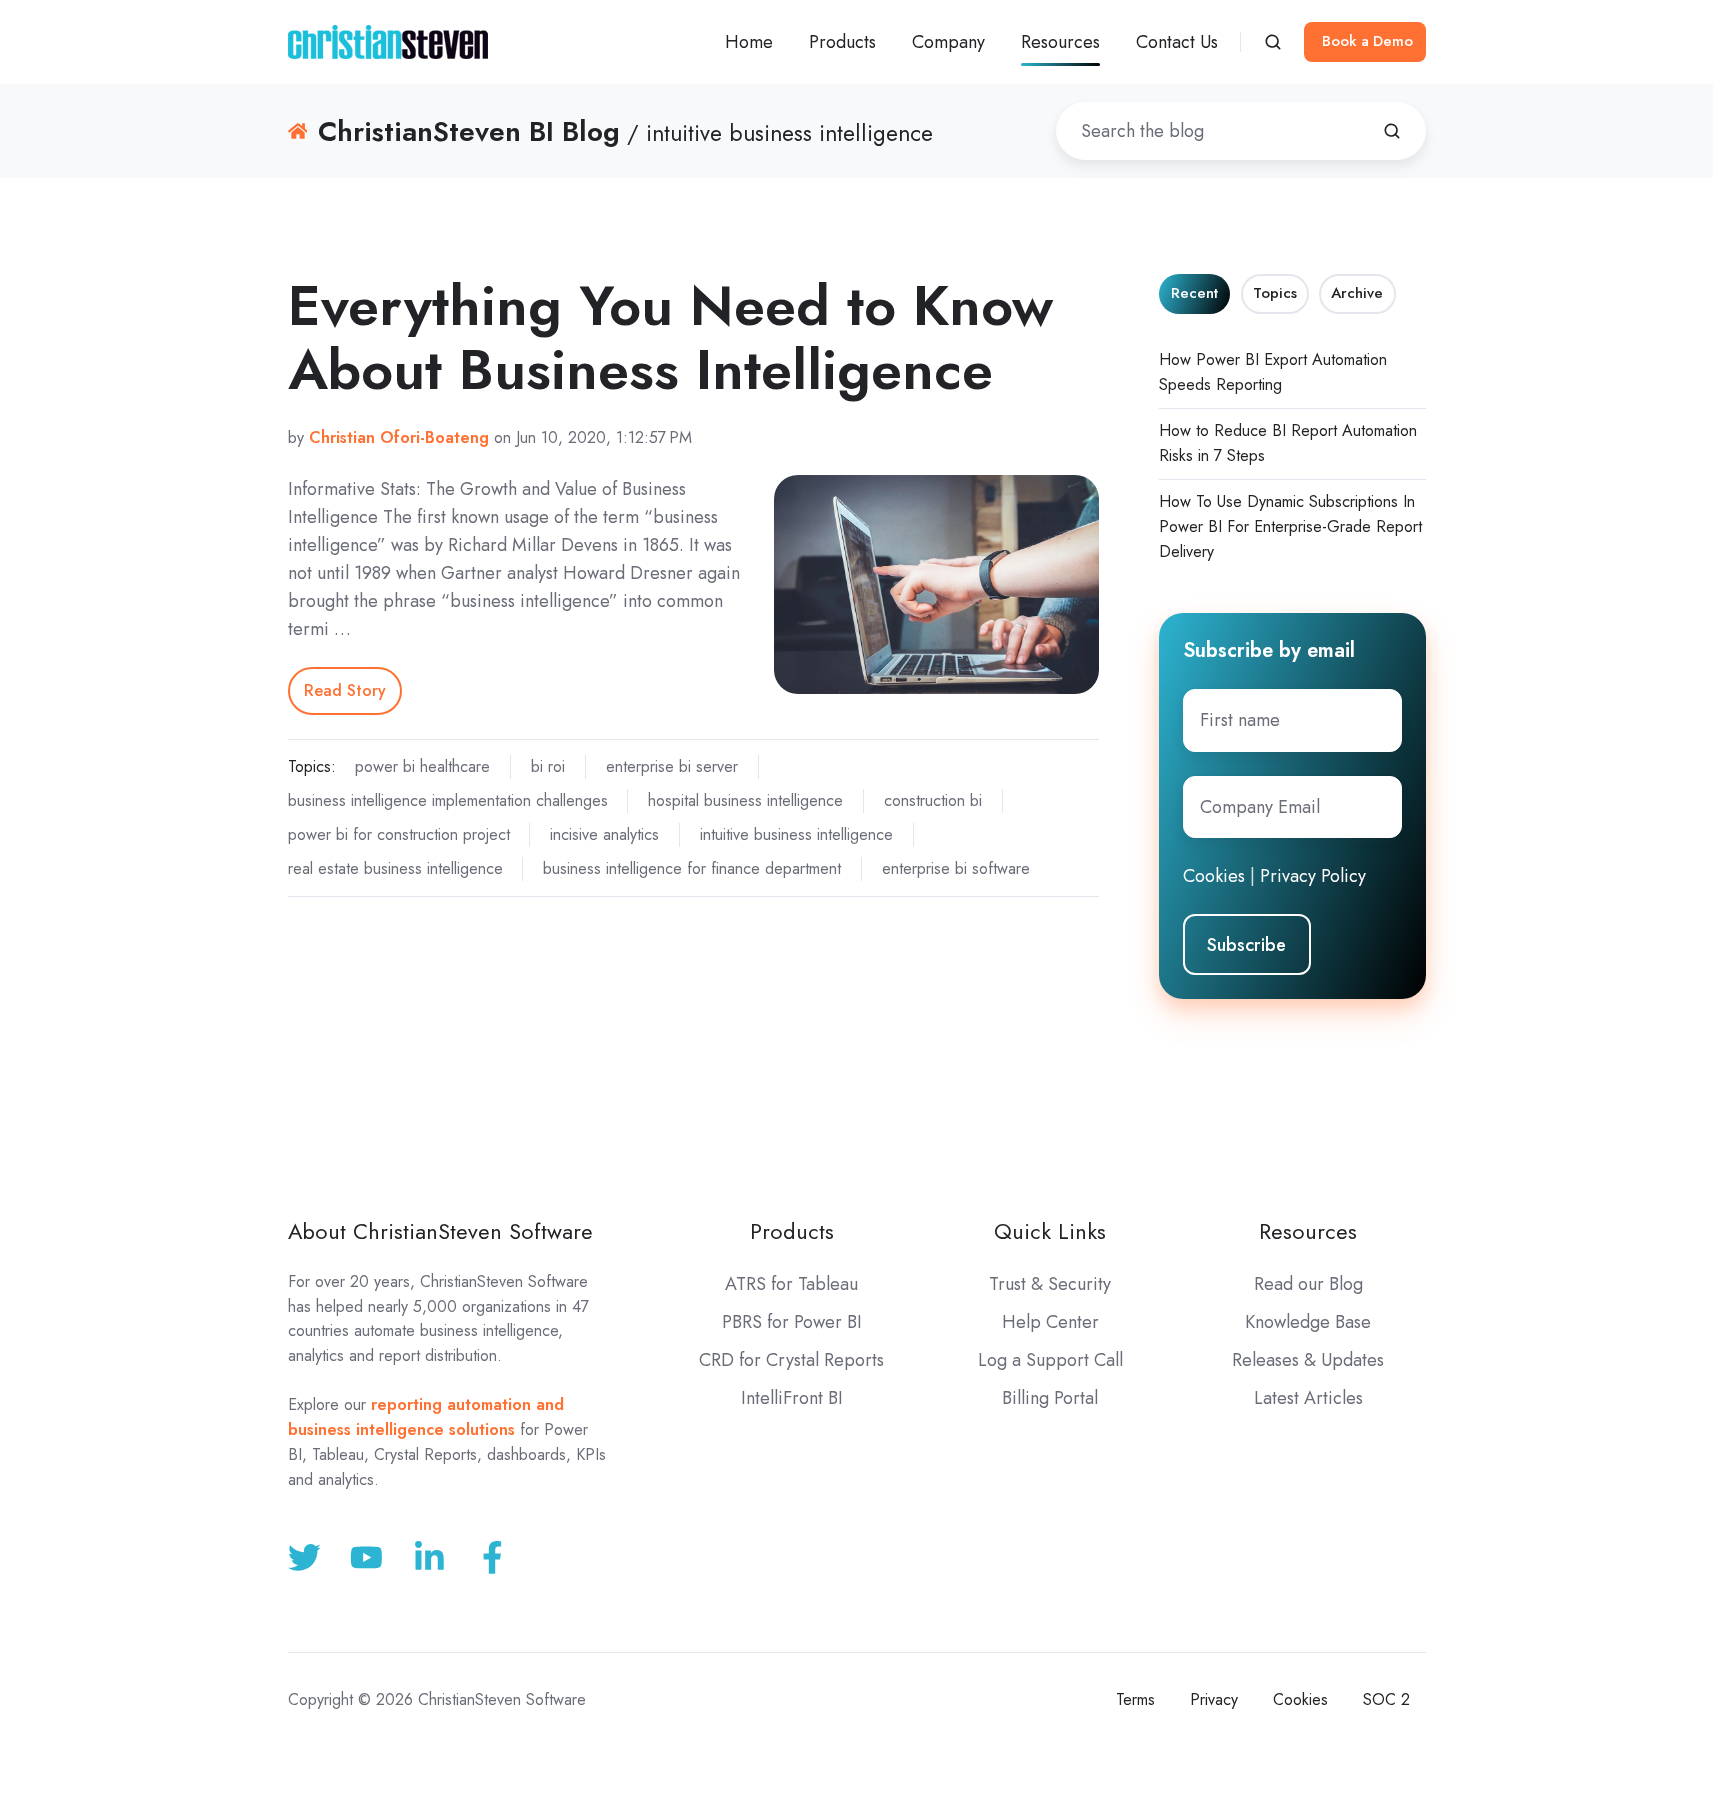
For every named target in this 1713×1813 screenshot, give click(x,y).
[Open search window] (1273, 42)
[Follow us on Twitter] (304, 1557)
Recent (1194, 293)
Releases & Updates (1308, 1360)
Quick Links (1050, 1231)
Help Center (1050, 1322)
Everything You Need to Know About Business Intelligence (670, 337)
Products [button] (842, 42)
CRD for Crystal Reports (791, 1360)
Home (749, 42)
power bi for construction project (399, 834)
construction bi (933, 800)
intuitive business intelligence (796, 834)
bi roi (548, 766)
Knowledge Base (1308, 1322)
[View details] (492, 1557)
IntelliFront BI (792, 1398)
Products (792, 1231)
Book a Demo (1367, 41)
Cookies (1214, 876)
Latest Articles (1308, 1398)
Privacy (1214, 1699)
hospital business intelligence (745, 800)
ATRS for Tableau (791, 1284)
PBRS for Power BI (792, 1322)
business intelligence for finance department (692, 868)
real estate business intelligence (395, 868)
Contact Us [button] (1177, 42)
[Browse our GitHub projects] (429, 1557)
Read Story (345, 690)
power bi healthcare (422, 766)
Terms (1135, 1699)
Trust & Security (1050, 1284)
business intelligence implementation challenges (448, 800)
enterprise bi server (672, 766)
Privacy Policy (1313, 876)
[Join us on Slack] (366, 1557)
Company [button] (948, 42)
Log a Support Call (1050, 1360)
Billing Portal (1050, 1398)
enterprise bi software (956, 868)
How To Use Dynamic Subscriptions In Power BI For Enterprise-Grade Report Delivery (1290, 526)
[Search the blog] (1392, 131)
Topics (1275, 293)
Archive (1357, 293)
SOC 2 (1386, 1699)
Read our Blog (1308, 1284)
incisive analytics (604, 834)
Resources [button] (1060, 42)
